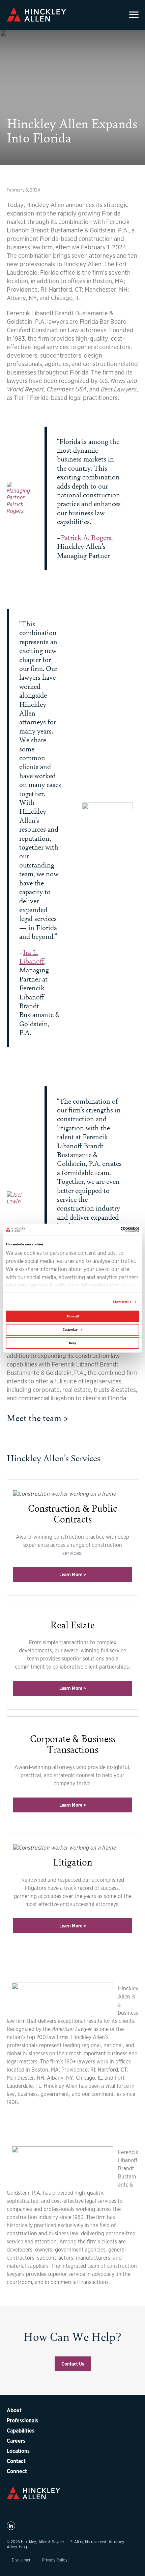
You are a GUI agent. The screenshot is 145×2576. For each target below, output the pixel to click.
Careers (16, 2441)
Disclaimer (21, 2560)
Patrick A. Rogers (86, 537)
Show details (122, 1302)
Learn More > (73, 1575)
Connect (17, 2471)
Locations (18, 2451)
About (14, 2410)
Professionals (22, 2420)
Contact (16, 2461)
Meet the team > (38, 1417)
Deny (73, 1343)
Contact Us (73, 2364)
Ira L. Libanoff (32, 956)
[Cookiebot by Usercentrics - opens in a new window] (115, 1229)
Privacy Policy (55, 2560)
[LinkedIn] (11, 2526)
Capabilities (21, 2431)
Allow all (73, 1316)
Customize (70, 1330)
